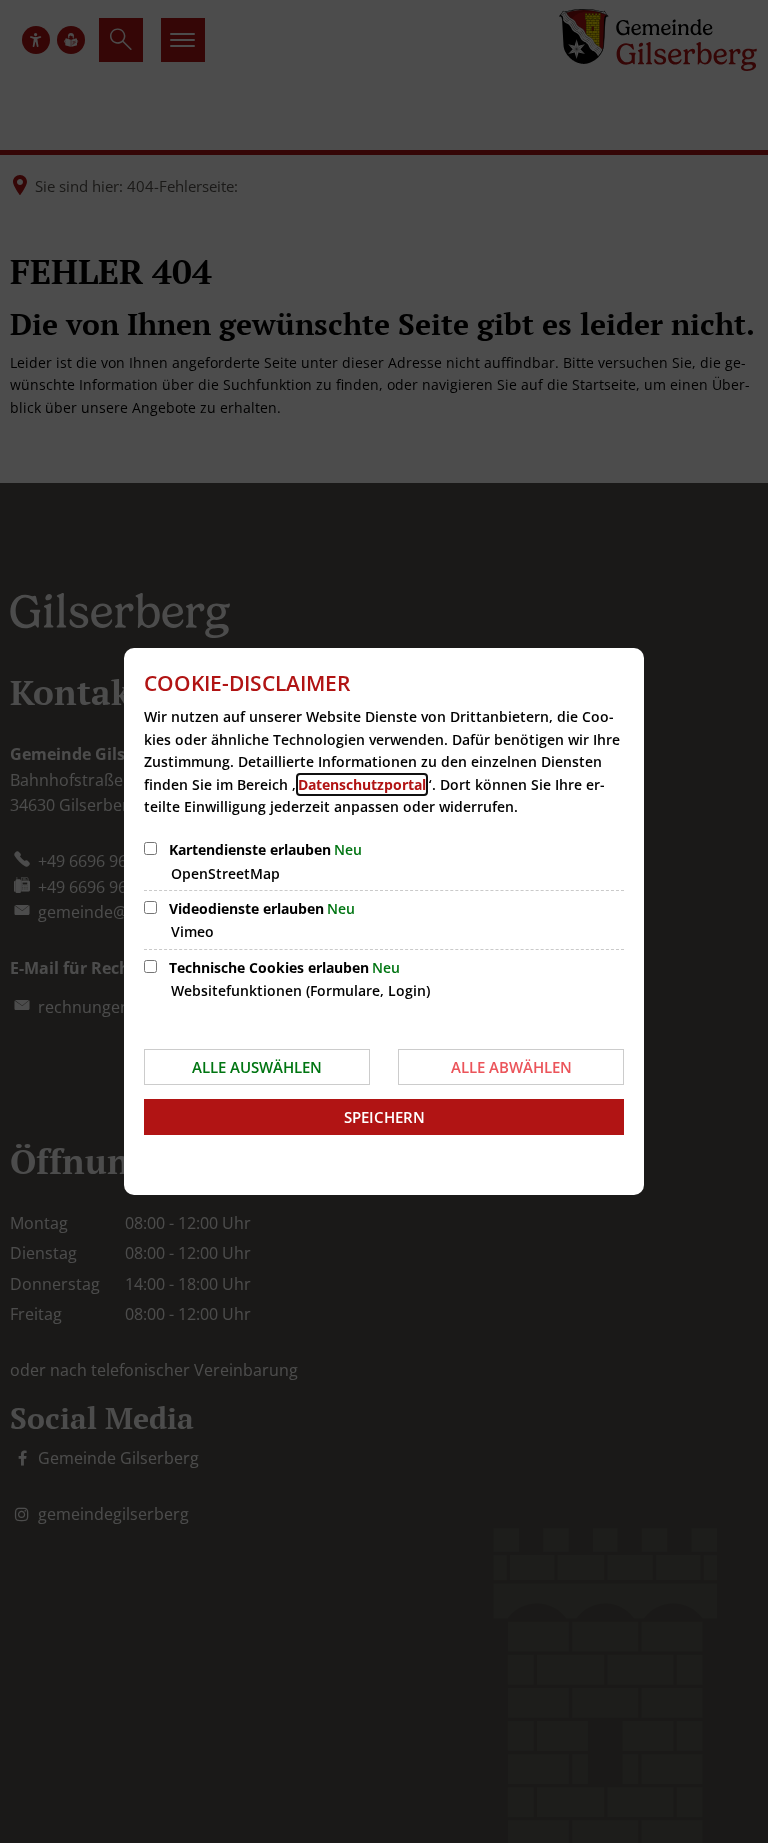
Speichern (384, 1117)
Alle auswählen (257, 1067)
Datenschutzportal (362, 784)
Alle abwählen (511, 1067)
